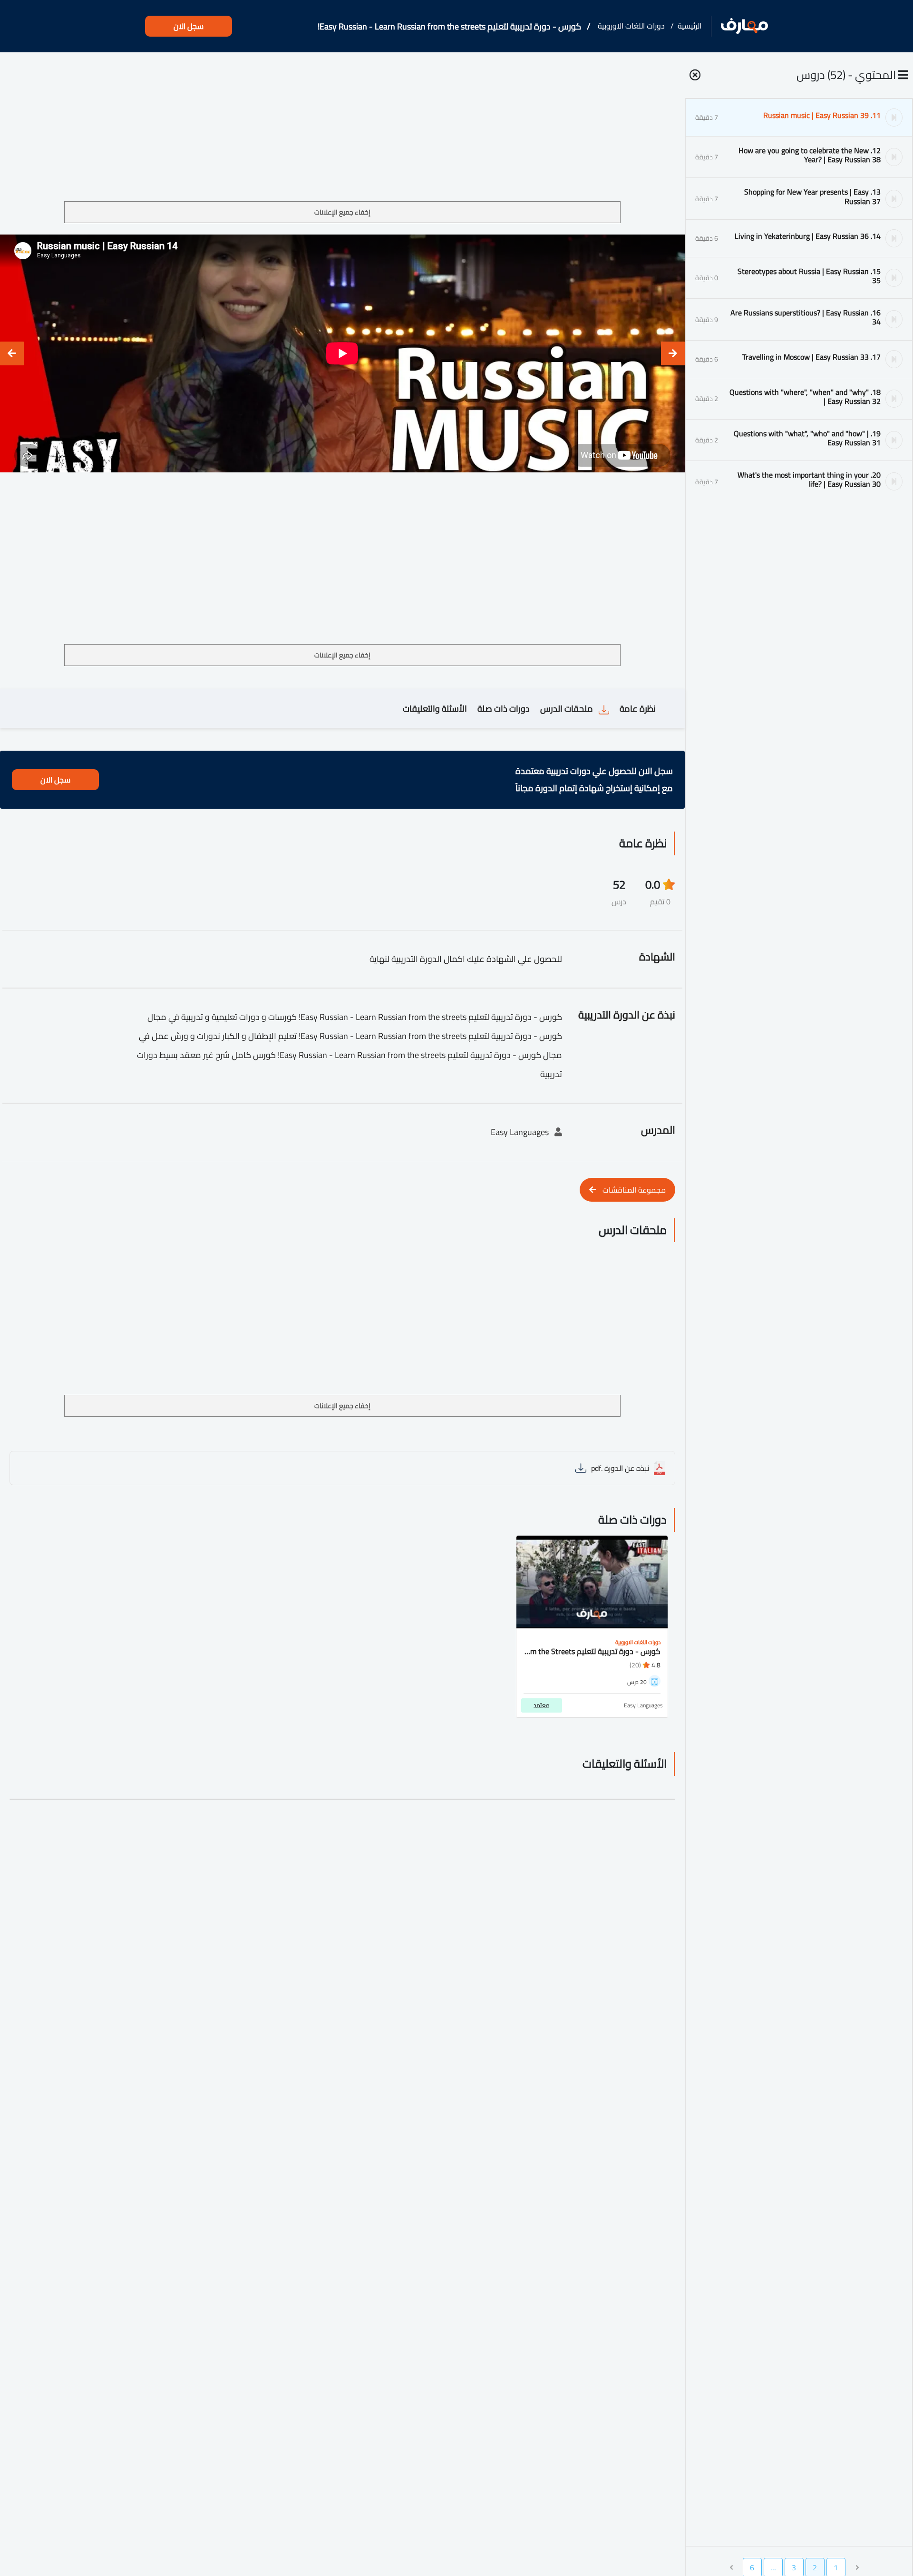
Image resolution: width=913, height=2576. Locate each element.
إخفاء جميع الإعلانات (342, 212)
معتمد (542, 1705)
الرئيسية (690, 26)
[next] (12, 353)
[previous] (673, 353)
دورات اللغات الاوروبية (631, 26)
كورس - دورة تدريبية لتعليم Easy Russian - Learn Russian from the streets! (449, 26)
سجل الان (189, 26)
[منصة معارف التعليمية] (744, 26)
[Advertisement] (342, 130)
